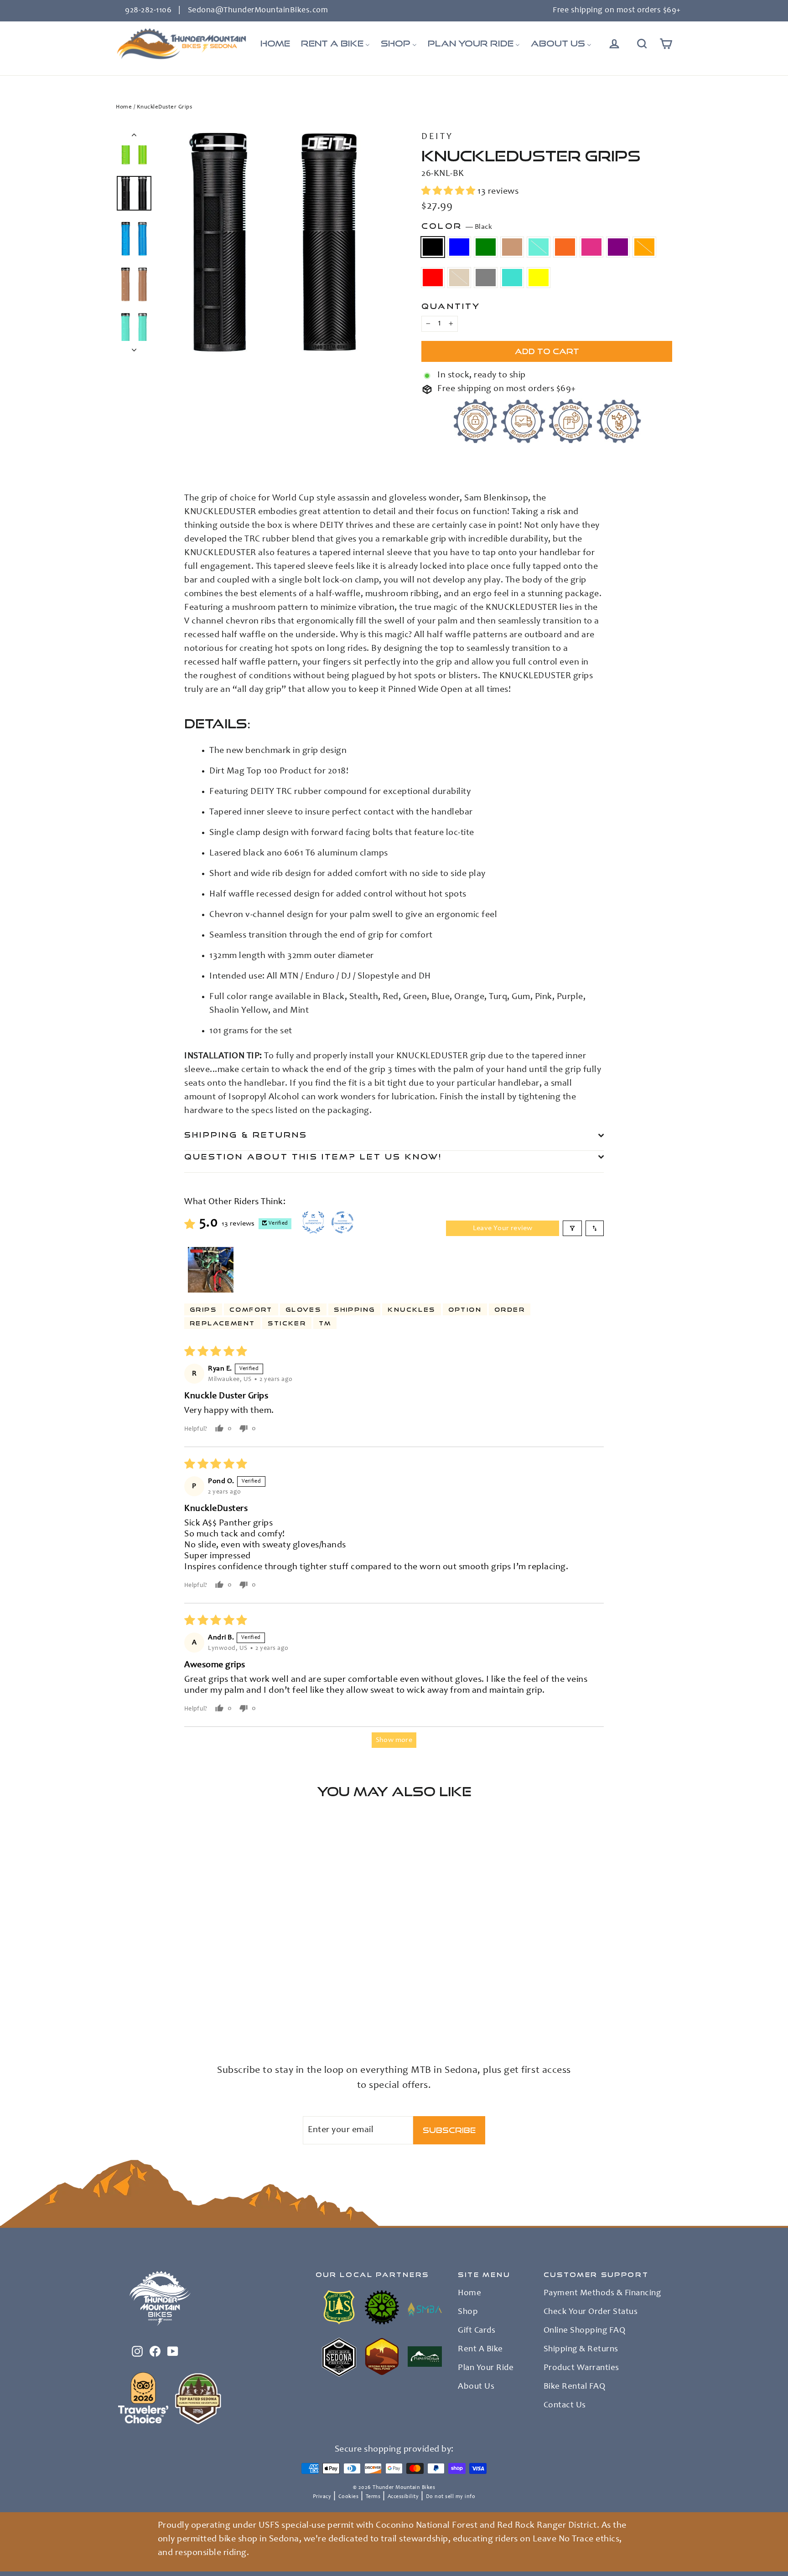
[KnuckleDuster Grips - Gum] (156, 2002)
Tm (325, 1323)
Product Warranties (581, 2368)
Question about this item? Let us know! (313, 1157)
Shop (468, 2312)
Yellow (539, 278)
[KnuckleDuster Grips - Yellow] (144, 2012)
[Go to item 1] (211, 1270)
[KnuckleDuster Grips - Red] (224, 2002)
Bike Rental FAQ (575, 2387)
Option (465, 1309)
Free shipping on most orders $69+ (617, 10)
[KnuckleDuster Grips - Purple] (201, 2002)
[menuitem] (275, 44)
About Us (476, 2387)
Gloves (303, 1309)
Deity (437, 137)
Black (433, 247)
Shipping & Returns (246, 1135)
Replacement (222, 1323)
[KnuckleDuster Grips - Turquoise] (133, 2012)
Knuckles (411, 1309)
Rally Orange (644, 247)
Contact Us (565, 2406)
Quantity (451, 306)
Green (486, 247)
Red (433, 278)
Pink (591, 247)
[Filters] (572, 1228)
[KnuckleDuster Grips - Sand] (236, 2002)
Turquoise (512, 278)
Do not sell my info (451, 2497)
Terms (373, 2497)
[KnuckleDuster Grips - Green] (144, 2002)
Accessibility (403, 2497)
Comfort (251, 1309)
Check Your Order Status (591, 2312)
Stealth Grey (486, 278)
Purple (618, 247)
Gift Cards (477, 2331)
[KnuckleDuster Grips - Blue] (133, 2002)
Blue (459, 247)
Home (124, 107)
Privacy (322, 2497)
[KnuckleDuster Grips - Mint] (167, 2002)
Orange (565, 247)
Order (510, 1309)
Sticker (287, 1323)
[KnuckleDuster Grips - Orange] (179, 2002)
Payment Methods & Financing (602, 2293)
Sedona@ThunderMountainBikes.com (258, 10)
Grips (203, 1309)
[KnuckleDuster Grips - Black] (122, 2002)
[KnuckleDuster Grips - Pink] (190, 2002)
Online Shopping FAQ (585, 2331)
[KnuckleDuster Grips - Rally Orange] (213, 2002)
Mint (539, 247)
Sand (459, 278)
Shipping (354, 1309)
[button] (449, 192)
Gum (512, 247)
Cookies (349, 2497)
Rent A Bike (480, 2349)
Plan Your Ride (486, 2368)
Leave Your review (503, 1228)
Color (457, 226)
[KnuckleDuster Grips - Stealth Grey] (122, 2012)
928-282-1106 (148, 10)
